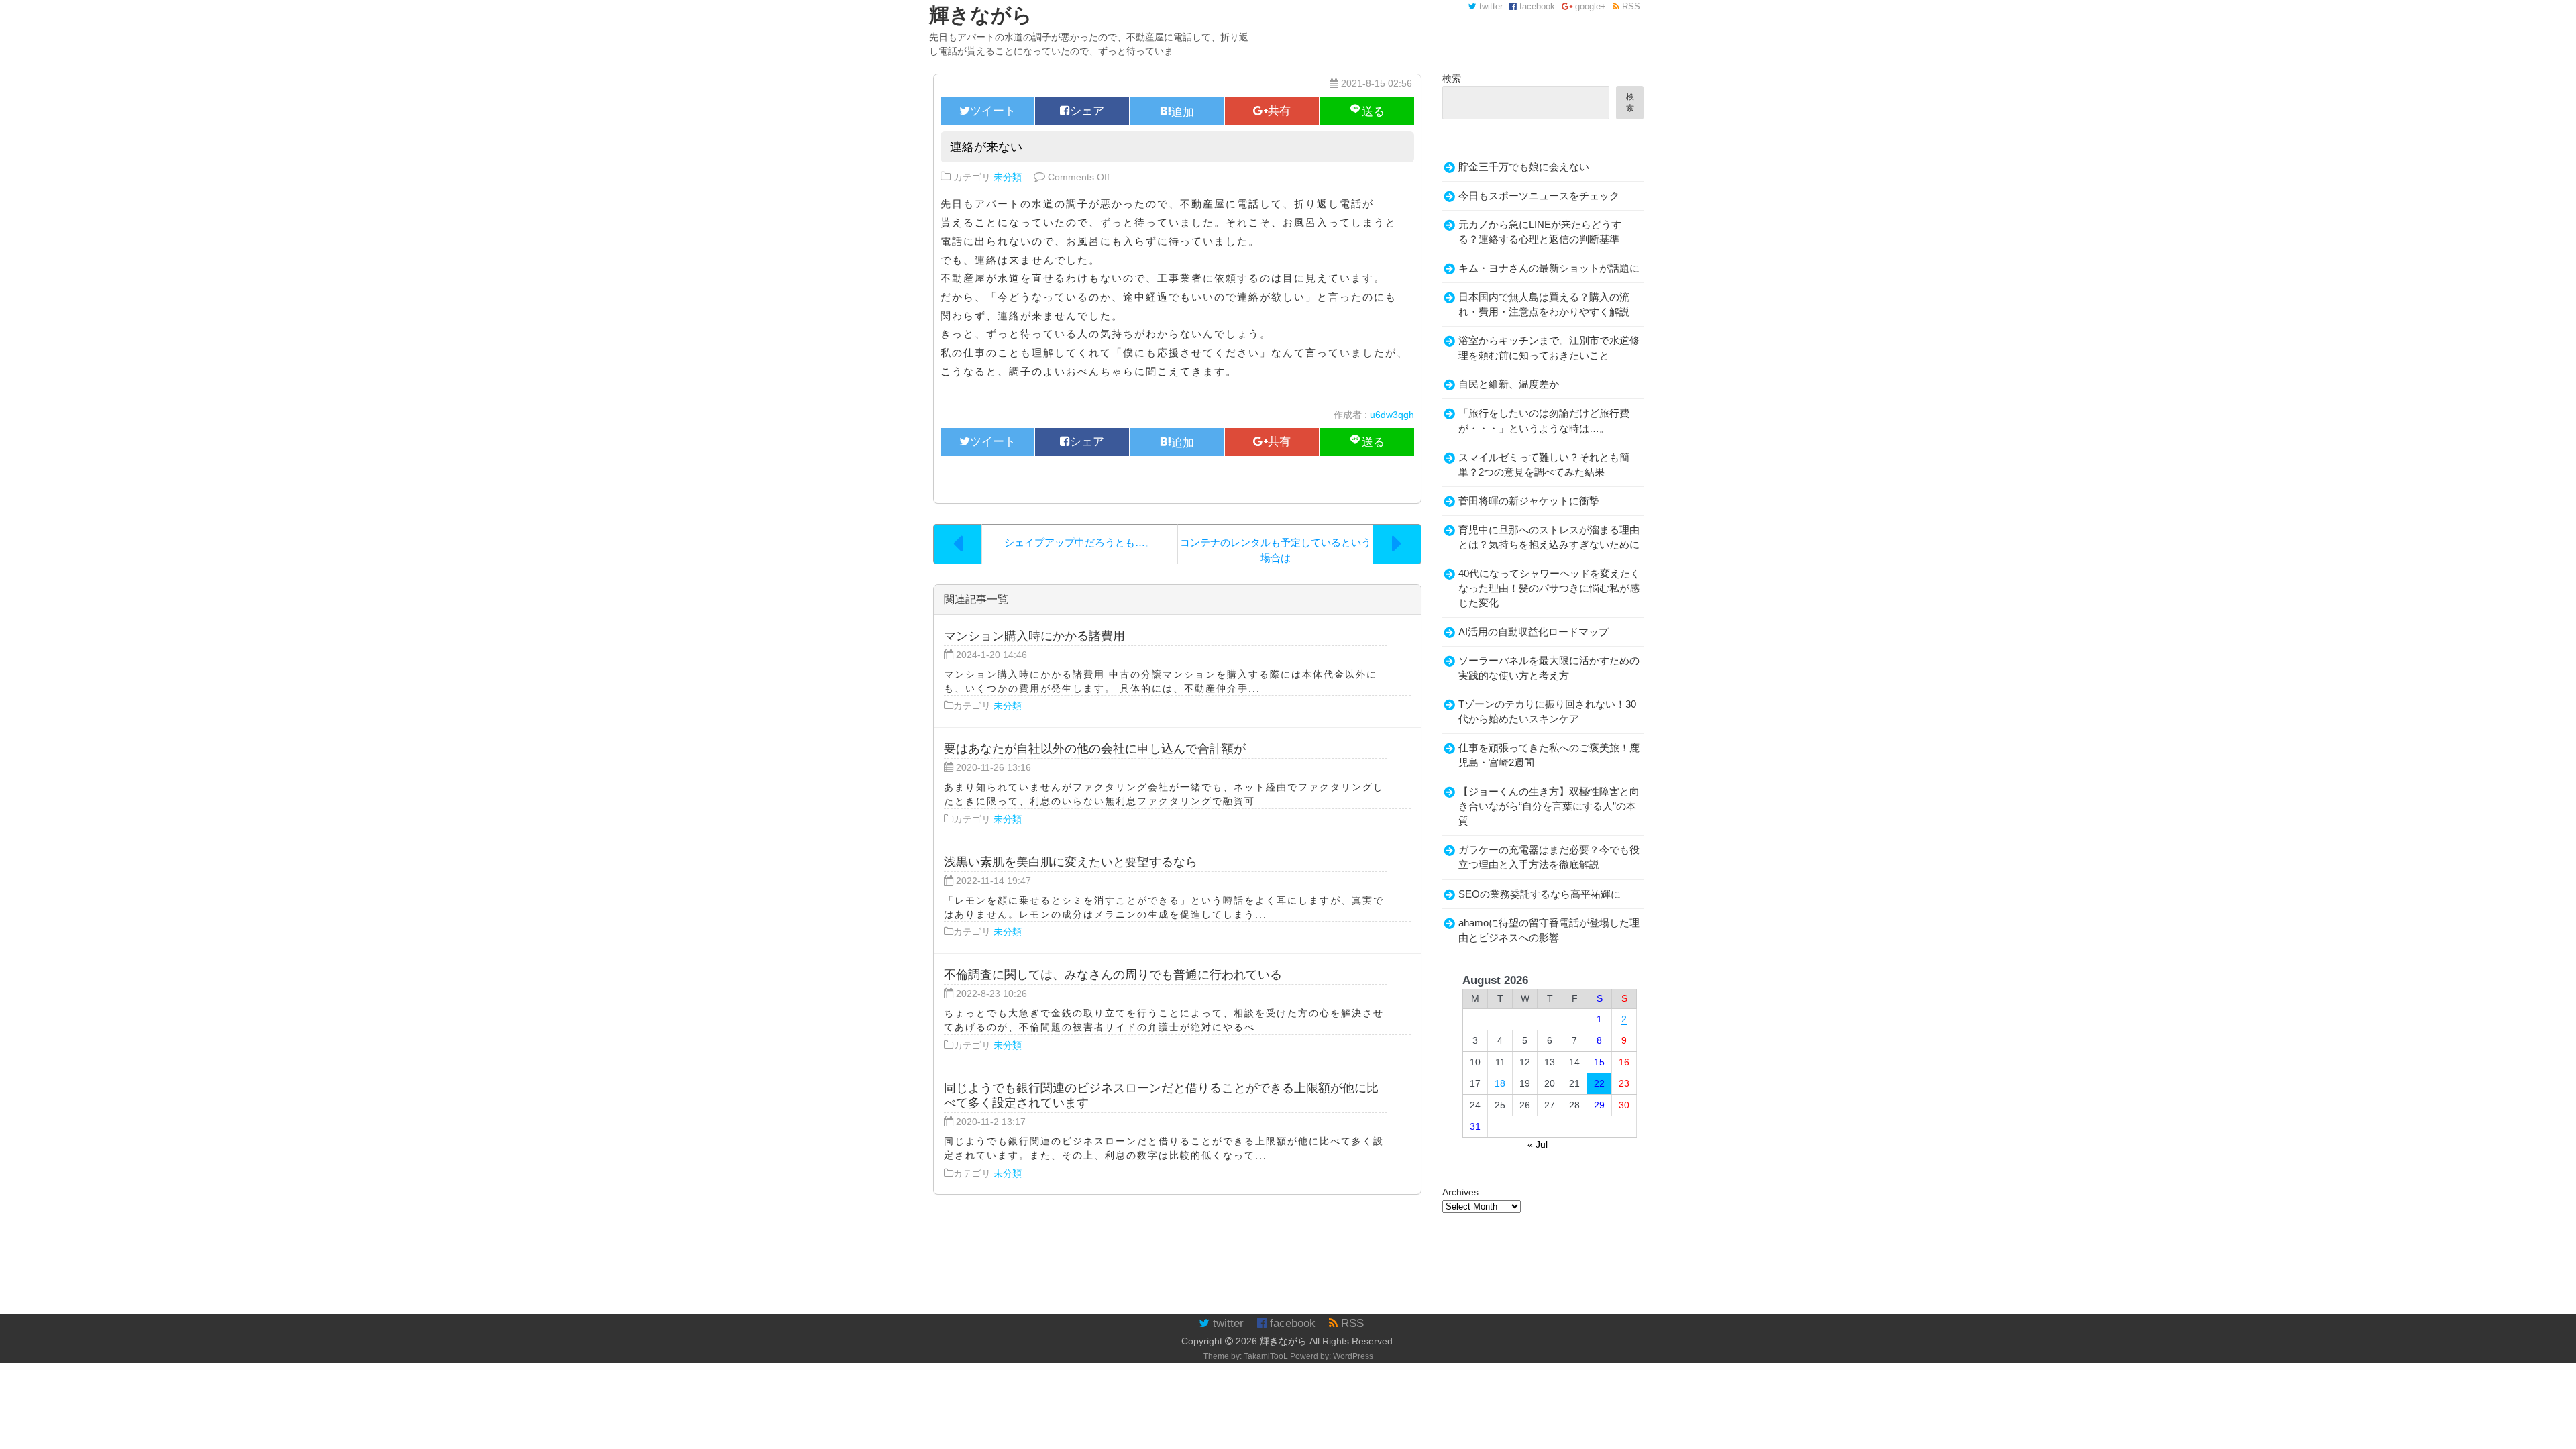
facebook (1536, 7)
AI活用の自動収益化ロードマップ (1534, 632)
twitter (1490, 7)
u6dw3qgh (1392, 415)
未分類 (1008, 177)
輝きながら (1283, 1341)
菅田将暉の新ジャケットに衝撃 (1529, 501)
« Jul (1538, 1144)
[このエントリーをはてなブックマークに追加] (1177, 111)
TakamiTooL (1266, 1356)
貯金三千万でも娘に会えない (1524, 167)
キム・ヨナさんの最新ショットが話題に (1549, 268)
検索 (1452, 78)
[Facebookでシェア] (1082, 111)
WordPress (1353, 1356)
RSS (1630, 7)
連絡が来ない (986, 147)
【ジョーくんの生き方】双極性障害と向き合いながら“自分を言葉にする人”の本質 (1549, 806)
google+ (1589, 7)
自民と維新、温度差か (1509, 384)
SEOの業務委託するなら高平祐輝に (1540, 894)
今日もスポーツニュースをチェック (1539, 196)
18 (1500, 1083)
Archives (1460, 1192)
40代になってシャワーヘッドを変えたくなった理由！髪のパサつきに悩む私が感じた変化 (1549, 588)
